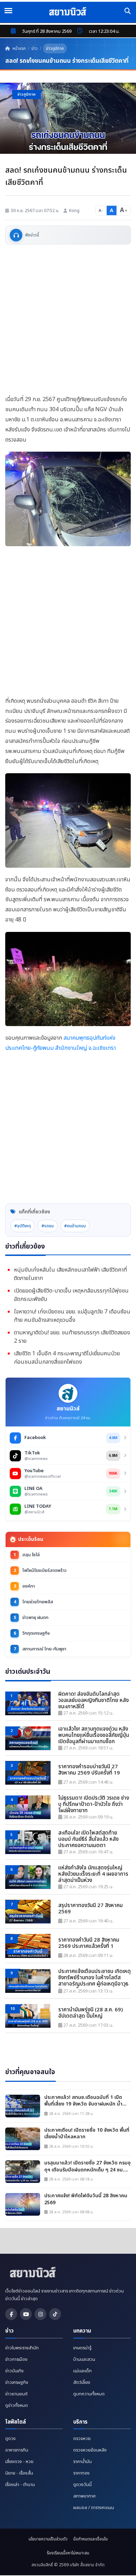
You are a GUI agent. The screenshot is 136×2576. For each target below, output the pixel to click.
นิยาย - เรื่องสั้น (19, 2473)
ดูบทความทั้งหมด (89, 2394)
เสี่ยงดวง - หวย (19, 2462)
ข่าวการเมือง (16, 2359)
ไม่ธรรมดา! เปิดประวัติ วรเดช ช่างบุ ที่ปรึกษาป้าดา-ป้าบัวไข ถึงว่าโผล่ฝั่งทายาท (94, 1805)
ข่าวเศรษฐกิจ (17, 2382)
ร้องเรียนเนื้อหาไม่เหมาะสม (68, 2553)
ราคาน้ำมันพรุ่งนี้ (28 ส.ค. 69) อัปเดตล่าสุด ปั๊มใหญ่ (90, 2013)
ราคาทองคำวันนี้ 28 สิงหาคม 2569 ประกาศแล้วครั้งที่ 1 (89, 1943)
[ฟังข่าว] (16, 235)
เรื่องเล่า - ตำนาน (20, 2485)
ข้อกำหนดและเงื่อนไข (90, 2539)
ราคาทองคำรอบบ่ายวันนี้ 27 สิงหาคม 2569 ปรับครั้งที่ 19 (89, 1770)
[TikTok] (55, 2314)
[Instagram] (40, 2314)
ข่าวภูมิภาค (55, 48)
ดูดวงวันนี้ (82, 2485)
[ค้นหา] (128, 11)
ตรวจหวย (82, 2439)
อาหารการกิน (17, 2450)
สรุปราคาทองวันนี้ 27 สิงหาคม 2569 (90, 1909)
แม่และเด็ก (82, 2371)
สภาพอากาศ (84, 2496)
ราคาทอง (81, 2473)
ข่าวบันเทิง (14, 2371)
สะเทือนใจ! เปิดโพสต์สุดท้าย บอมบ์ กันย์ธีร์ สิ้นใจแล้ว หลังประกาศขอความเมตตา (88, 1839)
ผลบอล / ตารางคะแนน (94, 2508)
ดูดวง (10, 2439)
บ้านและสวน (84, 2359)
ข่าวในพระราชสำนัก (22, 2348)
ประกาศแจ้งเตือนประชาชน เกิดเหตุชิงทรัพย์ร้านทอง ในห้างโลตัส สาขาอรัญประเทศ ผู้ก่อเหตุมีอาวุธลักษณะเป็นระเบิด (95, 1978)
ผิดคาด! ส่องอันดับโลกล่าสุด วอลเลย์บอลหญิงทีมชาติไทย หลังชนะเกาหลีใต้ (93, 1701)
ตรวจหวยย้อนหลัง (90, 2450)
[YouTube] (26, 2314)
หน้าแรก (19, 48)
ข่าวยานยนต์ (16, 2394)
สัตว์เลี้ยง (82, 2382)
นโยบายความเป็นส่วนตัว (48, 2539)
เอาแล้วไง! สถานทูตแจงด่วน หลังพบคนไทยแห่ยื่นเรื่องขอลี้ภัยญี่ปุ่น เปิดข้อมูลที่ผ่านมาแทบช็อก (94, 1735)
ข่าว (35, 48)
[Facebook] (11, 2314)
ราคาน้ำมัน (82, 2462)
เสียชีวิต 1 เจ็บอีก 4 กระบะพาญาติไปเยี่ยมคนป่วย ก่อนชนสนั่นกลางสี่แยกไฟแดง (67, 1358)
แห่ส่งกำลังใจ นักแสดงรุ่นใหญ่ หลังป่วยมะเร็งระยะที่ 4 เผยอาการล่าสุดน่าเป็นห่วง (93, 1874)
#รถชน (48, 1226)
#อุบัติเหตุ (23, 1226)
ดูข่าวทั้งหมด (17, 2405)
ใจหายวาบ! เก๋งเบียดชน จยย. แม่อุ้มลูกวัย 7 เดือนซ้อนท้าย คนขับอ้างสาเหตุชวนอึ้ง (72, 1316)
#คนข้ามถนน (75, 1226)
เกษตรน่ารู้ (82, 2348)
